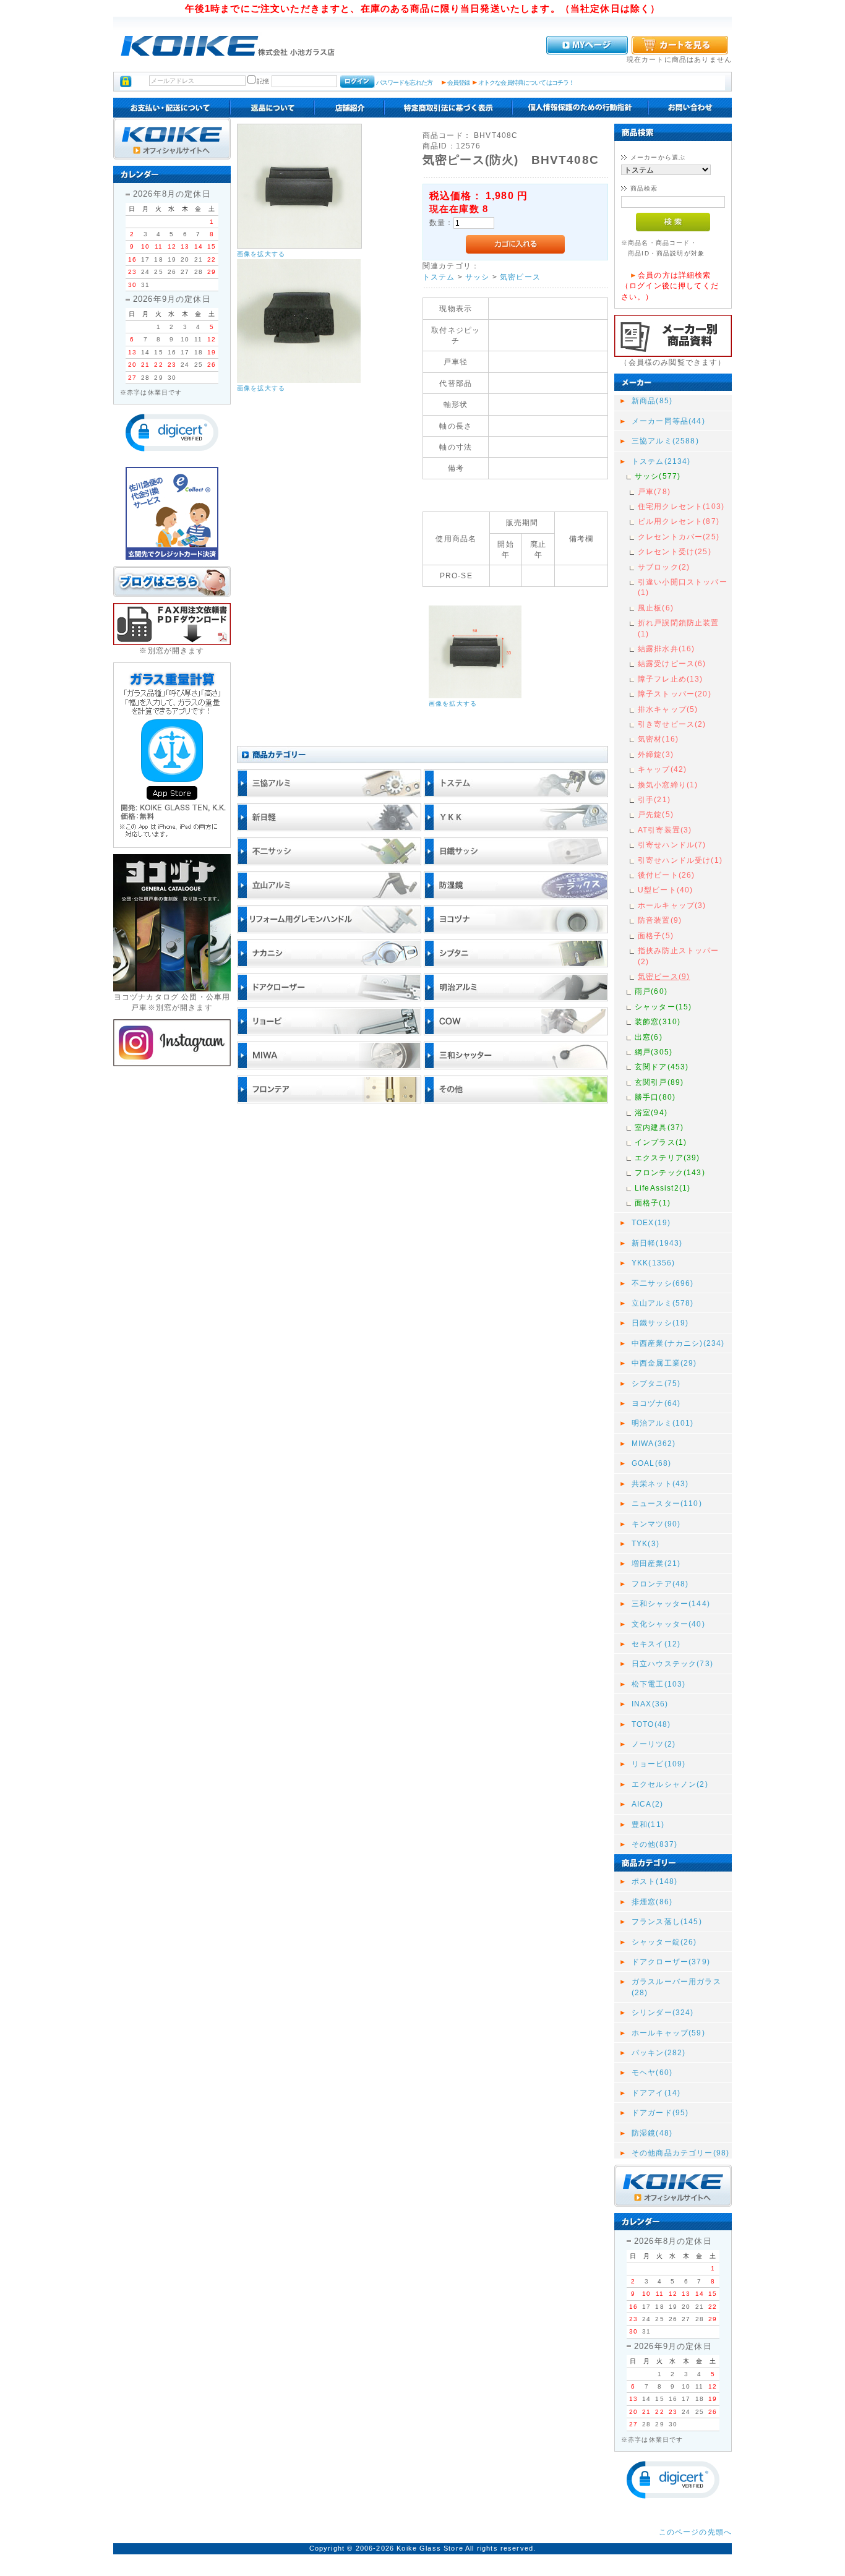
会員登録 (459, 83)
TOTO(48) (651, 1724)
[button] (172, 433)
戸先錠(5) (656, 814)
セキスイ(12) (656, 1644)
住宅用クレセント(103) (681, 506)
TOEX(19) (651, 1222)
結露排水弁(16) (666, 648)
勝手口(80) (655, 1097)
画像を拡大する (261, 254)
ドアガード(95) (660, 2112)
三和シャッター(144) (671, 1603)
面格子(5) (656, 935)
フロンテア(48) (660, 1584)
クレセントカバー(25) (679, 537)
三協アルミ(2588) (665, 441)
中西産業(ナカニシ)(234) (678, 1343)
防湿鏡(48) (652, 2133)
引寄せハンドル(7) (672, 845)
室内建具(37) (659, 1127)
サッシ (477, 277)
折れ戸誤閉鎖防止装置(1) (679, 628)
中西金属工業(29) (664, 1363)
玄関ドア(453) (662, 1067)
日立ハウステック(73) (672, 1663)
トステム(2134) (661, 461)
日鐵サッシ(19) (660, 1323)
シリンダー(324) (663, 2012)
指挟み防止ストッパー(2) (679, 956)
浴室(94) (651, 1112)
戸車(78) (654, 491)
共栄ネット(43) (660, 1483)
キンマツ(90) (656, 1524)
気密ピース (520, 277)
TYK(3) (646, 1543)
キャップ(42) (662, 769)
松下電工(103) (658, 1684)
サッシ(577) (658, 476)
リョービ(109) (658, 1764)
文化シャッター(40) (668, 1624)
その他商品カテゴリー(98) (680, 2153)
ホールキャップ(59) (668, 2033)
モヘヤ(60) (652, 2072)
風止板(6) (656, 608)
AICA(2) (647, 1804)
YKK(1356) (653, 1263)
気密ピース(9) (664, 976)
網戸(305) (654, 1052)
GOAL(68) (651, 1463)
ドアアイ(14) (656, 2093)
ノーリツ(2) (654, 1744)
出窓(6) (649, 1037)
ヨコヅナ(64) (656, 1403)
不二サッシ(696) (663, 1283)
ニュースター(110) (667, 1503)
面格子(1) (653, 1203)
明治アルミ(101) (663, 1423)
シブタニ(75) (656, 1383)
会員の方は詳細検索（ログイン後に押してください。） (670, 286)
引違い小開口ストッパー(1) (683, 587)
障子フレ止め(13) (671, 679)
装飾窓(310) (658, 1021)
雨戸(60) (651, 991)
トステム (439, 277)
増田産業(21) (656, 1563)
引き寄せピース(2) (672, 724)
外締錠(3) (656, 754)
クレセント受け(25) (675, 551)
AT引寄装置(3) (665, 830)
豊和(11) (648, 1824)
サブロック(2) (664, 567)
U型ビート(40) (665, 890)
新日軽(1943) (657, 1243)
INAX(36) (650, 1704)
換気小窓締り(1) (668, 785)
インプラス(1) (661, 1142)
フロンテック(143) (670, 1172)
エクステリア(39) (667, 1157)
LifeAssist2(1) (663, 1188)
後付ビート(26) (666, 875)
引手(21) (654, 799)
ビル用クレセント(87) (679, 521)
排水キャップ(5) (668, 709)
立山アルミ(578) (663, 1303)
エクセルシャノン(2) (670, 1784)
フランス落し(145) (667, 1921)
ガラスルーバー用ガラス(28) (676, 1987)
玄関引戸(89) (659, 1082)
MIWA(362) (654, 1443)
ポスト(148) (654, 1881)
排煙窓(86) (652, 1902)
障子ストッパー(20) (675, 694)
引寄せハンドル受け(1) (680, 860)
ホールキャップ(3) (672, 905)
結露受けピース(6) (672, 663)
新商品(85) (652, 400)
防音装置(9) (660, 920)
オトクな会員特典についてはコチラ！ (526, 83)
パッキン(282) (658, 2052)
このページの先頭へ (695, 2532)
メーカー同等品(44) (668, 421)
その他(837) (654, 1844)
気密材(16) (658, 739)
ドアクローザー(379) (671, 1962)
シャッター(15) (663, 1007)
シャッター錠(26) (664, 1942)
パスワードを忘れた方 (404, 83)
